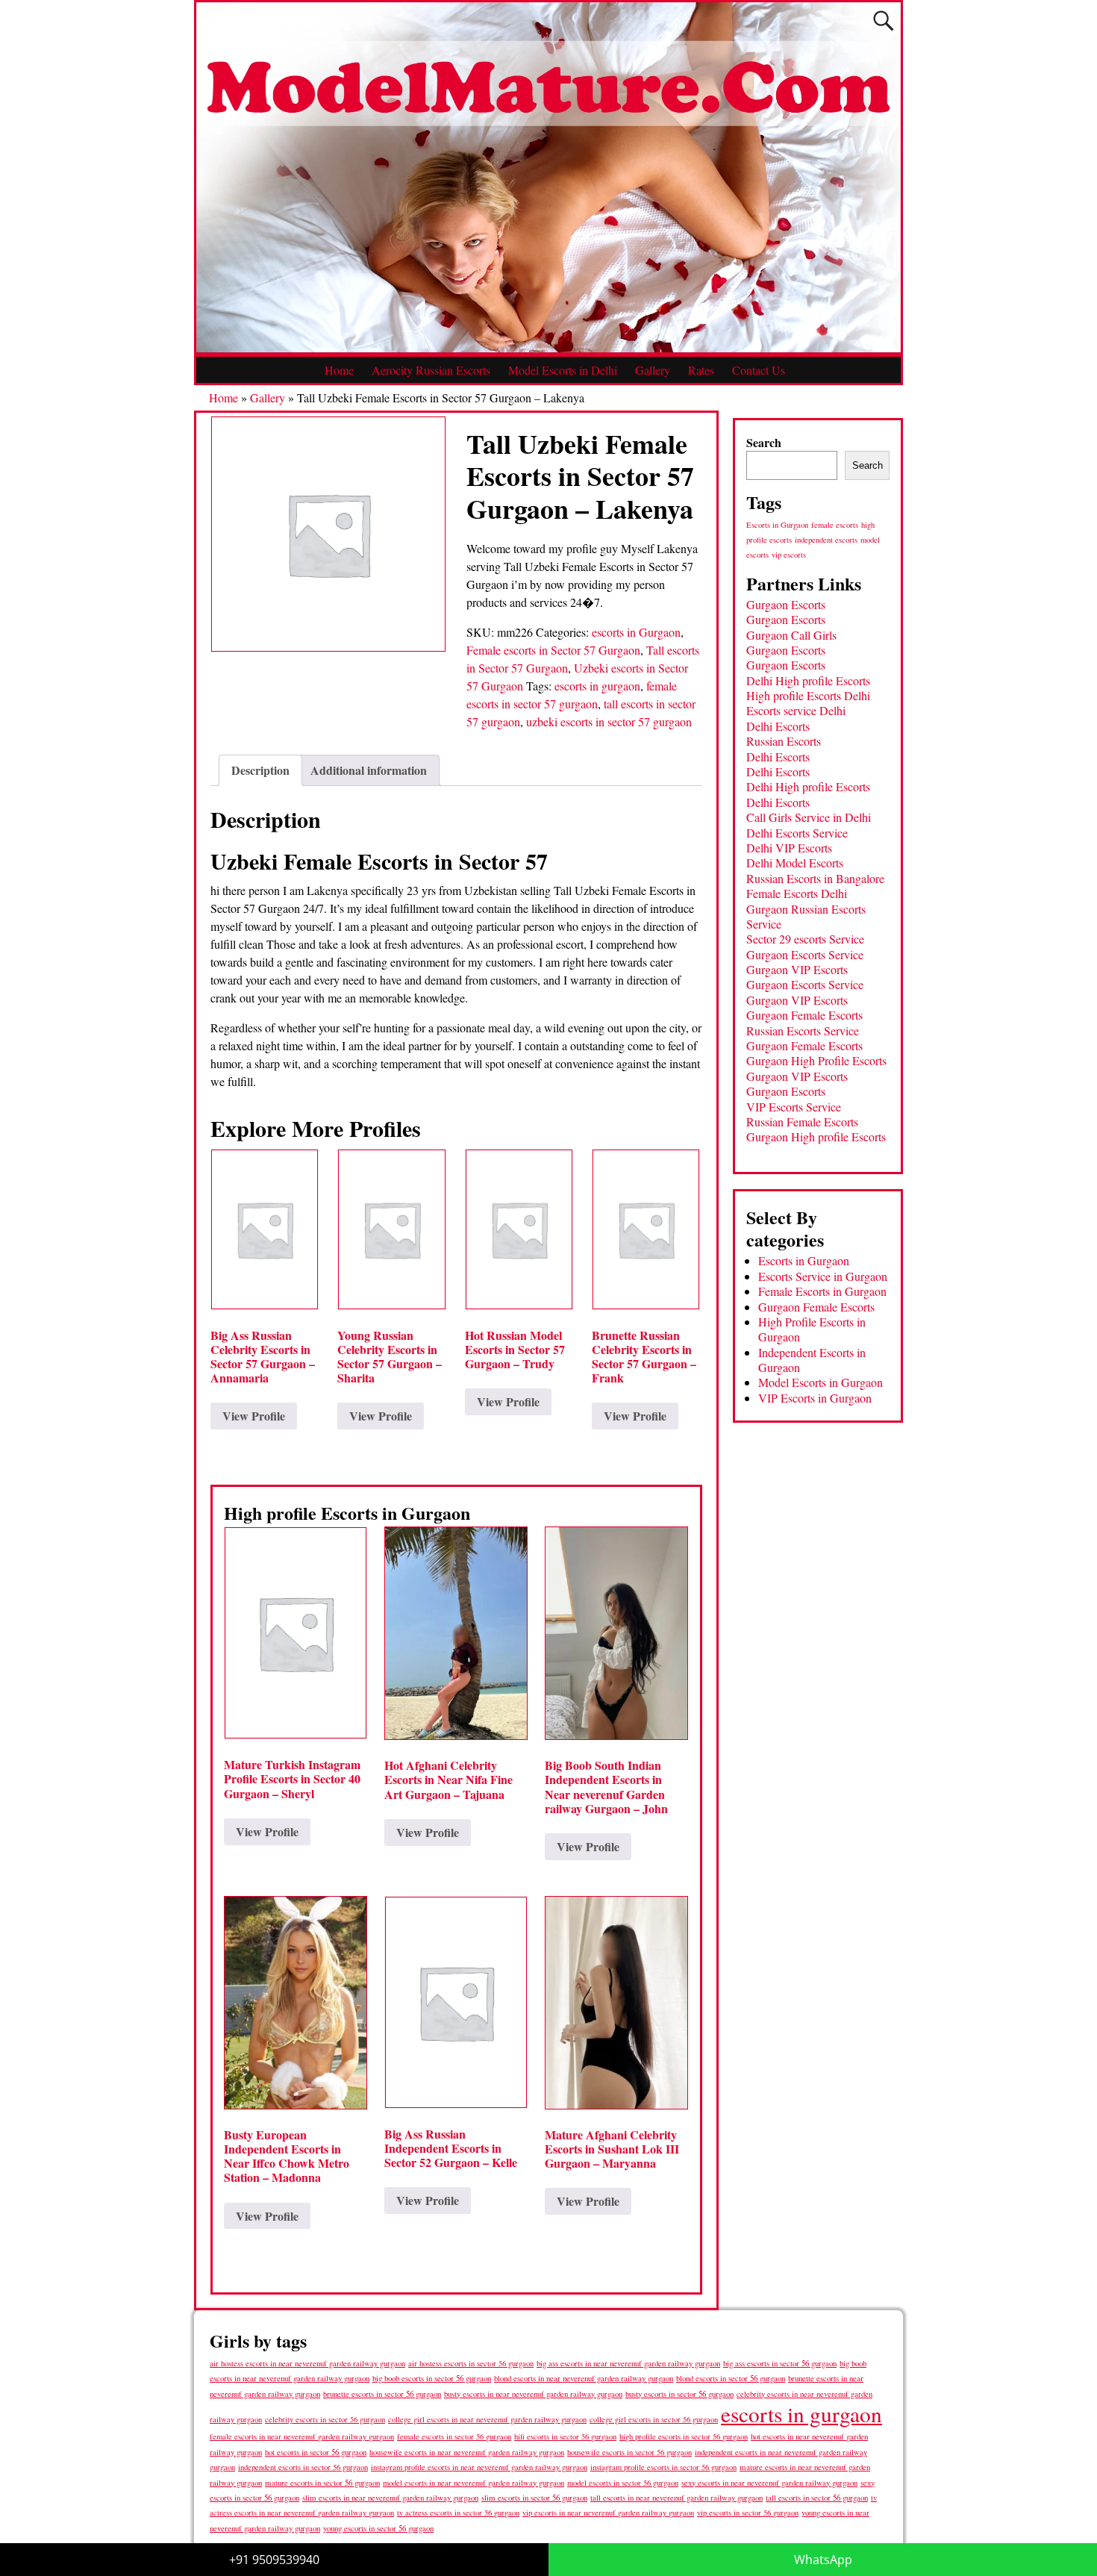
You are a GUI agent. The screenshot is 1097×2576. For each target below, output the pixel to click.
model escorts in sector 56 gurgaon (623, 2483)
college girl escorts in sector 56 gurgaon (654, 2419)
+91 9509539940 (274, 2560)
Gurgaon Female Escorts (804, 1015)
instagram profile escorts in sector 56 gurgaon (663, 2467)
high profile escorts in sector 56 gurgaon (684, 2436)
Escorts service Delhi (796, 710)
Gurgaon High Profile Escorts (816, 1060)
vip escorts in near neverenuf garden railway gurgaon (608, 2513)
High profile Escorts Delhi (808, 695)
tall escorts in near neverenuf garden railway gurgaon (676, 2497)
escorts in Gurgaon (636, 632)
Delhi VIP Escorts (789, 848)
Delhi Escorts (778, 726)
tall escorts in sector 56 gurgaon (817, 2497)
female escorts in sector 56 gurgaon (454, 2436)
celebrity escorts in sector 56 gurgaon (325, 2419)
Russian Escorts (784, 741)
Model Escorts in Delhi (563, 370)
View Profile (254, 1416)
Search (764, 442)
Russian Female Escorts (802, 1122)
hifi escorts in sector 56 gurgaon (565, 2436)
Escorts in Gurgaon (777, 525)
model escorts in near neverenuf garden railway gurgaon (474, 2483)
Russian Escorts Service (803, 1030)
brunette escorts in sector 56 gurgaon (382, 2393)
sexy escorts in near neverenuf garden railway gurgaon (769, 2482)
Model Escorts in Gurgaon (821, 1382)
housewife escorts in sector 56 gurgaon (629, 2452)
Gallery (653, 370)
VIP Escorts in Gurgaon (815, 1398)
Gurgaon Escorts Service (805, 954)
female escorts (835, 525)
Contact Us (759, 370)
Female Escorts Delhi (797, 893)
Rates (701, 370)
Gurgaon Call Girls (791, 635)
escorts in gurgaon (597, 686)
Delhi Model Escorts (795, 863)
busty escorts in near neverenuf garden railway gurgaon (533, 2393)
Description (260, 770)
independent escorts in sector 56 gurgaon (303, 2467)
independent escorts (826, 540)
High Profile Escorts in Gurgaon (812, 1329)
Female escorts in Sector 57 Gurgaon (553, 650)
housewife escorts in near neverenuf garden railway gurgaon (467, 2452)
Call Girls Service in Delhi (809, 817)
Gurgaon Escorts (786, 604)
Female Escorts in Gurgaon (822, 1291)
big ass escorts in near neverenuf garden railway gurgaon (628, 2363)
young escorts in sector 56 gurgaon (378, 2528)
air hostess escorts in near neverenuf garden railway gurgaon (307, 2363)
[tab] (260, 770)
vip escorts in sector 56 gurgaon (748, 2513)
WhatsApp (823, 2560)
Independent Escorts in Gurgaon (812, 1360)
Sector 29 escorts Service (805, 939)
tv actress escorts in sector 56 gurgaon (458, 2513)
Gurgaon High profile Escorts (816, 1136)
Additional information (369, 770)
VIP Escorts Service (794, 1107)
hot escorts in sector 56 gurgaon (316, 2452)
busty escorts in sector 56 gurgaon (679, 2393)
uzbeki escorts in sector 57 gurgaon (609, 721)
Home (339, 370)
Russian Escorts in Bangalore (815, 878)
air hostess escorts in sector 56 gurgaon (471, 2363)
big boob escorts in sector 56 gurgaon (432, 2378)
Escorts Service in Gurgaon (823, 1276)
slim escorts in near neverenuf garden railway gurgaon (390, 2497)
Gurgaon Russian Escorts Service (806, 916)
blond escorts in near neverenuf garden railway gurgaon (584, 2378)
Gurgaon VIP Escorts (797, 969)
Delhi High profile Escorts (808, 680)
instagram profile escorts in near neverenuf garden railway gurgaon (479, 2467)
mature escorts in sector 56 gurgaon (322, 2482)
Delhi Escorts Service (797, 833)
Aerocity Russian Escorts (431, 370)
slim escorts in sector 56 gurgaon (534, 2497)
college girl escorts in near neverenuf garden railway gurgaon (487, 2419)
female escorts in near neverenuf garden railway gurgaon (302, 2436)
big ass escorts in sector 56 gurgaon (780, 2363)
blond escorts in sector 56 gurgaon (731, 2378)
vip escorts (789, 555)
